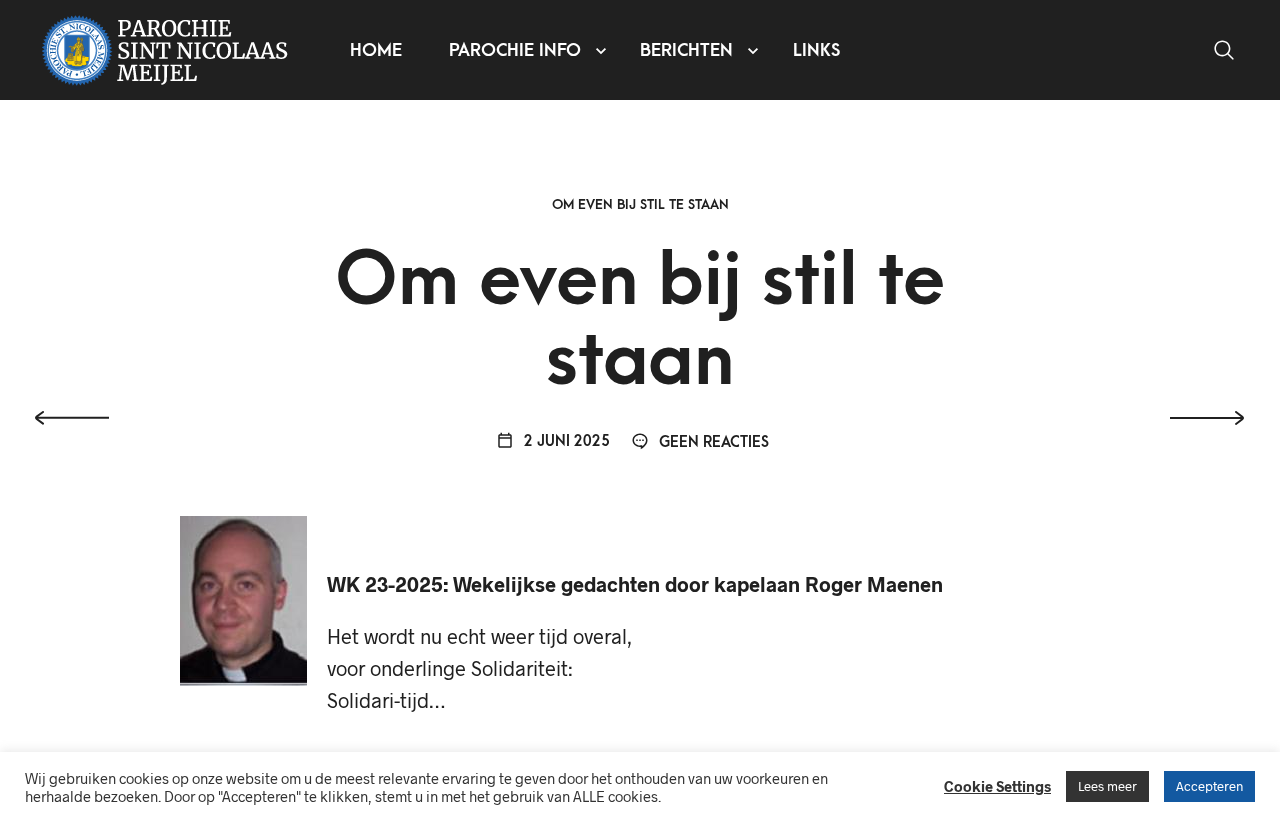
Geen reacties (712, 442)
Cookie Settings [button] (997, 786)
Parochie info (515, 50)
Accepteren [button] (1209, 786)
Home (376, 50)
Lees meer (1107, 786)
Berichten (686, 50)
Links (816, 50)
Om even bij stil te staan (640, 204)
